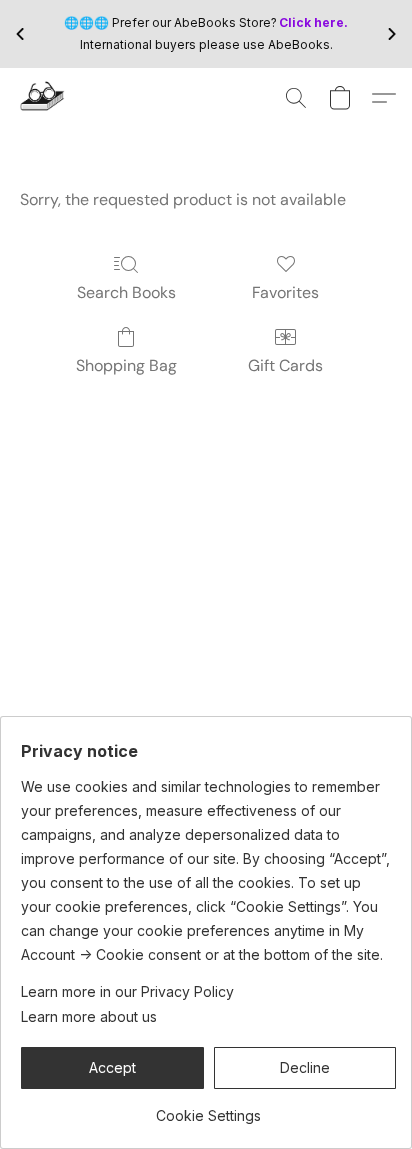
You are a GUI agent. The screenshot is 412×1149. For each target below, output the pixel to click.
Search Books (126, 292)
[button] (43, 98)
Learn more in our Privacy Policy (127, 991)
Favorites (285, 292)
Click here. (313, 22)
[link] (208, 1108)
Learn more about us (89, 1016)
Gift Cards (285, 365)
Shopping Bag (126, 365)
